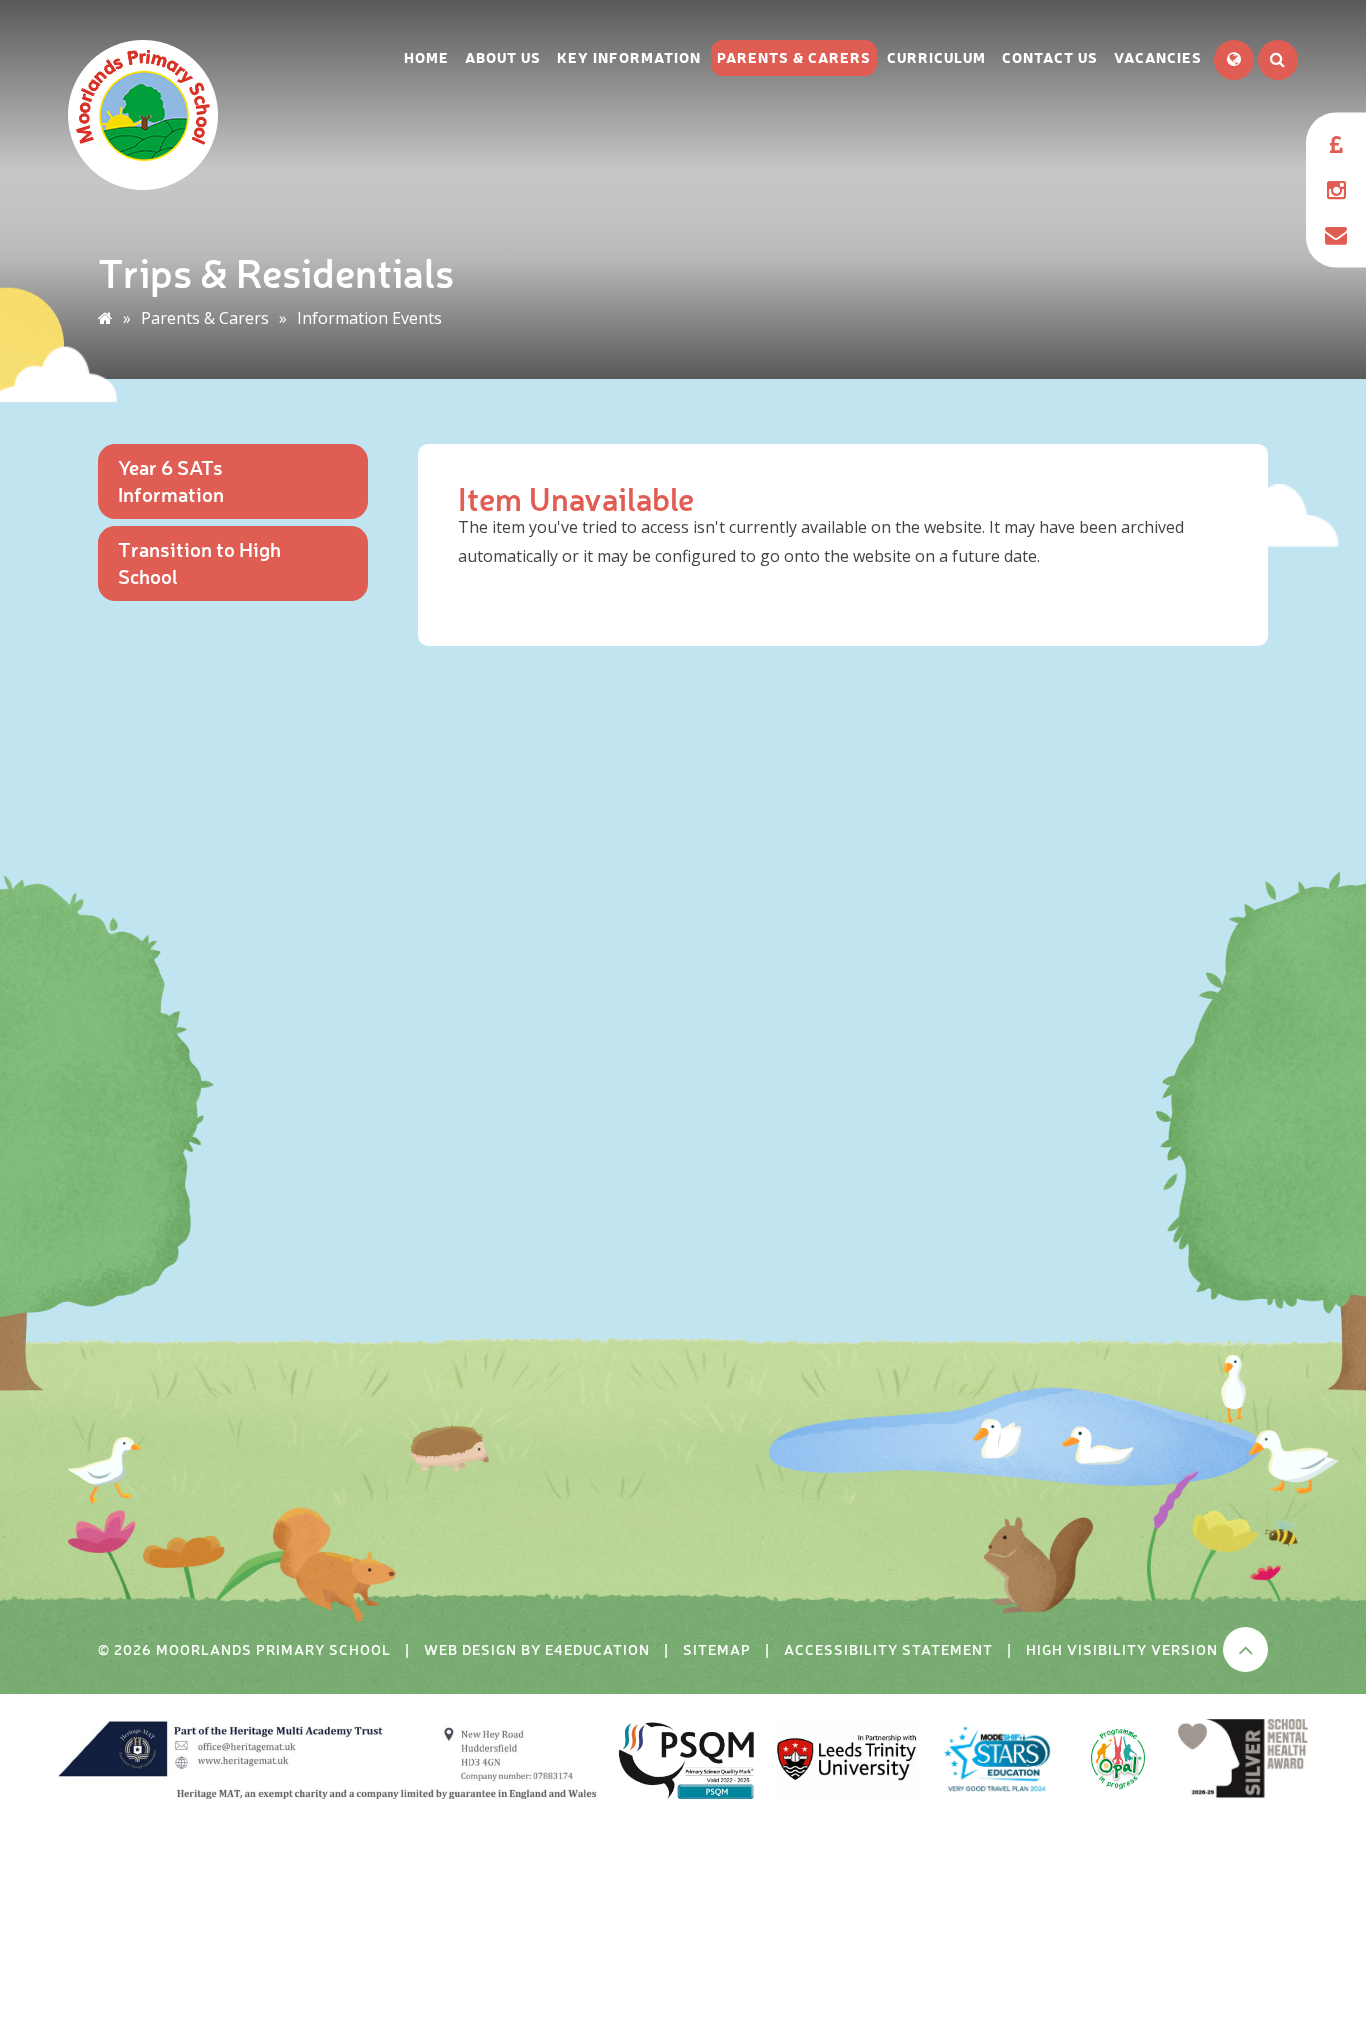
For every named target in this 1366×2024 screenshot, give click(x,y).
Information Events (369, 318)
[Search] (1278, 60)
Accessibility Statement (888, 1649)
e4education (597, 1649)
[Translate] (1234, 60)
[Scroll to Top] (1245, 1649)
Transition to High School (199, 562)
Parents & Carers (205, 318)
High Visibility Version (1122, 1649)
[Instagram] (1336, 189)
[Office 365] (1336, 234)
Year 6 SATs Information (171, 480)
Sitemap (717, 1649)
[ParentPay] (1336, 144)
